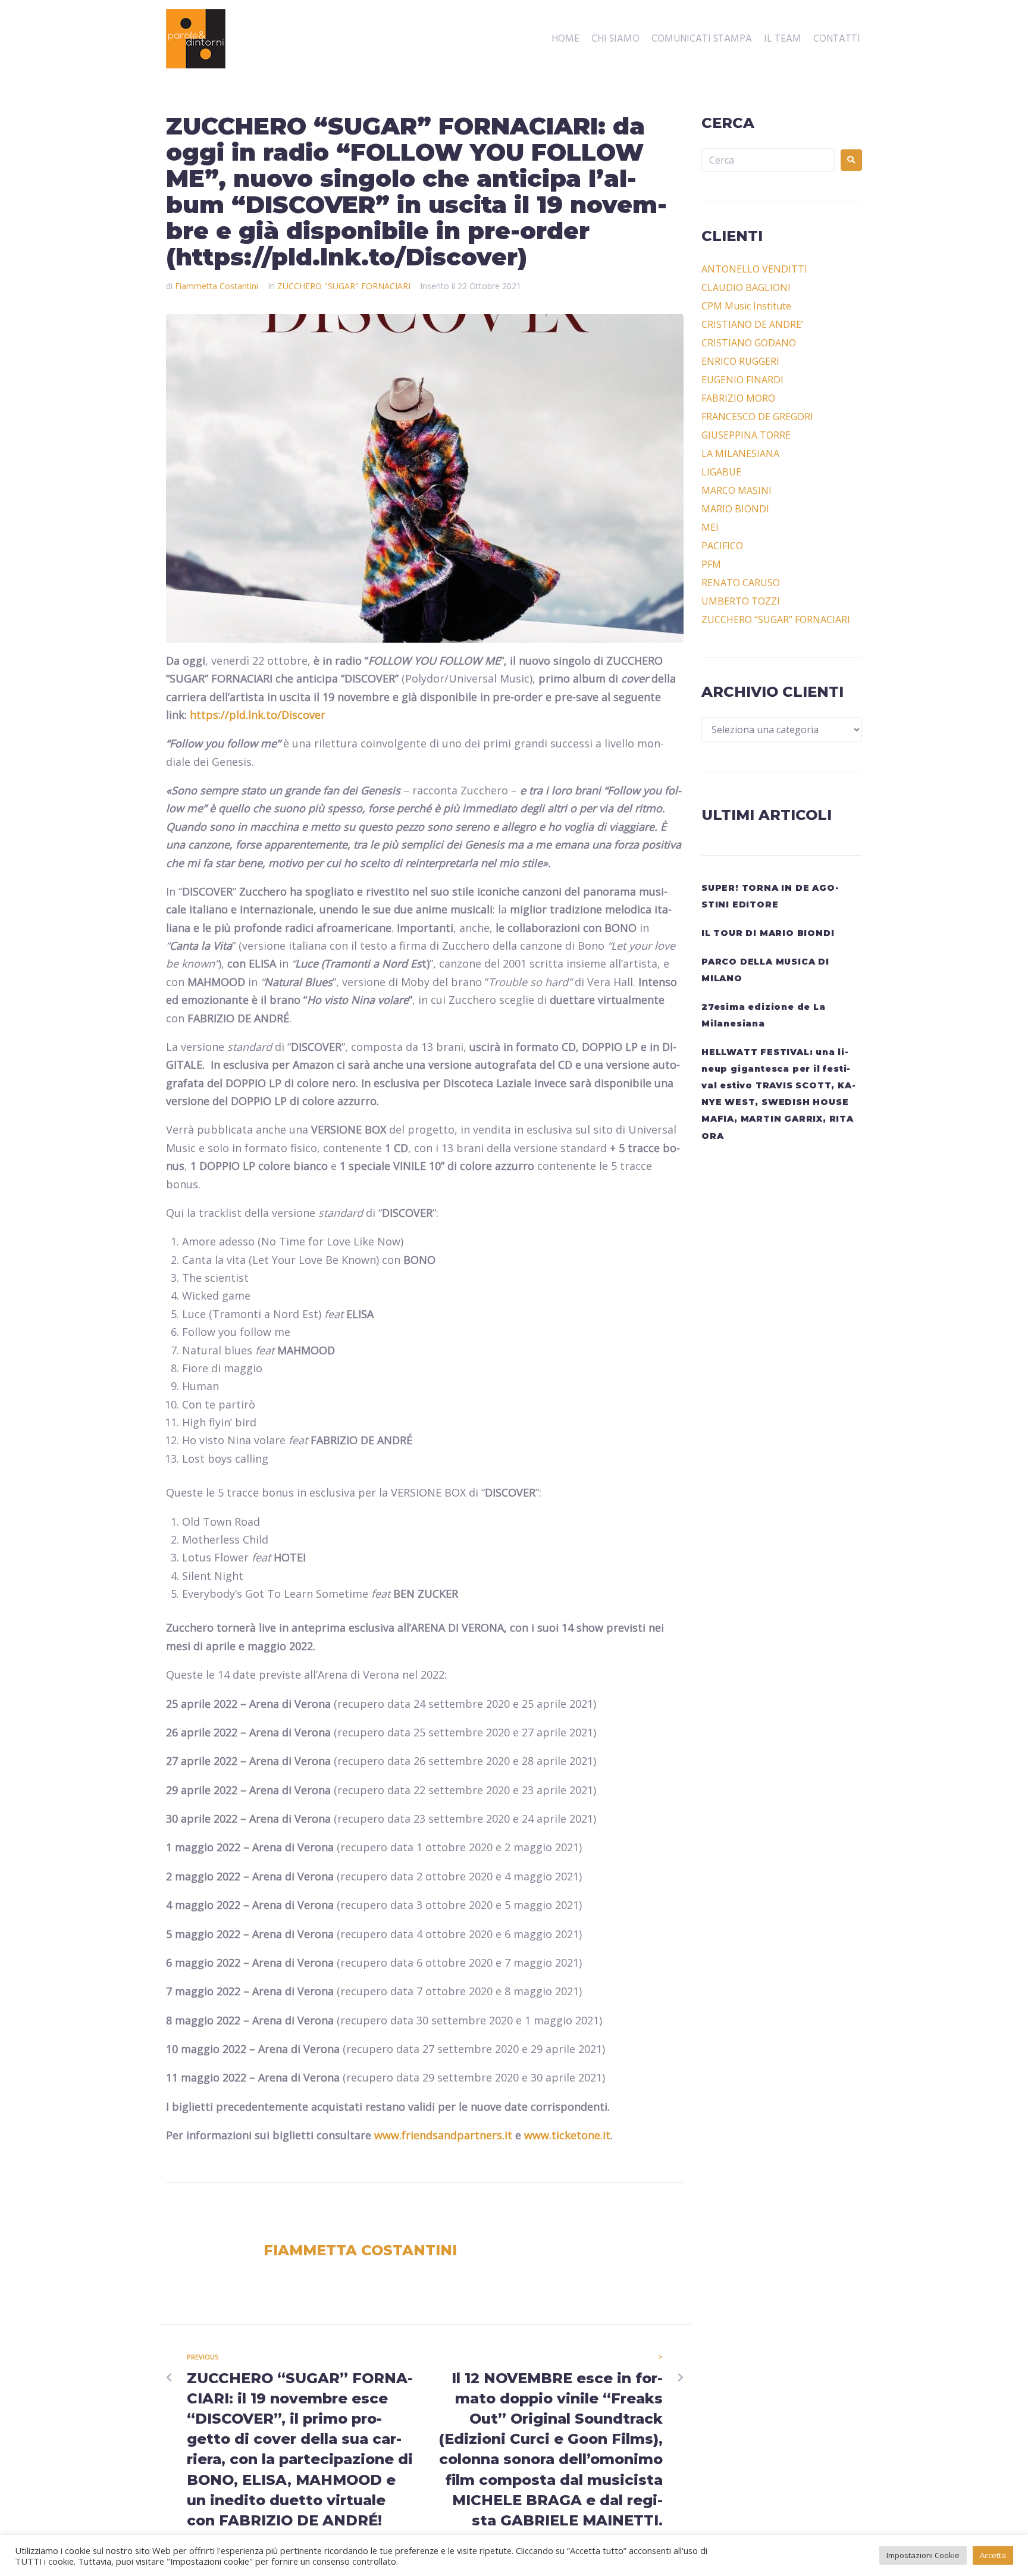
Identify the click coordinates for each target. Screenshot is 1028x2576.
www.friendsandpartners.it (443, 2135)
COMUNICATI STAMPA (702, 39)
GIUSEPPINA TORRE (746, 435)
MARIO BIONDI (735, 509)
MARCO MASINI (736, 490)
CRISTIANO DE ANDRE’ (752, 324)
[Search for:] (768, 160)
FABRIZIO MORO (738, 398)
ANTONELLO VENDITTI (754, 269)
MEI (710, 527)
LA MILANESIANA (740, 453)
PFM (711, 564)
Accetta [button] (993, 2555)
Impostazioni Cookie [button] (923, 2555)
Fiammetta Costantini (217, 286)
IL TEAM (783, 39)
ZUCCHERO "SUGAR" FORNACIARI (344, 286)
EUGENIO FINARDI (742, 380)
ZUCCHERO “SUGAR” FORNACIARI (776, 619)
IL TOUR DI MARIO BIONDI (768, 933)
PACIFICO (722, 546)
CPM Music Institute (746, 306)
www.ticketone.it (567, 2135)
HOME (565, 39)
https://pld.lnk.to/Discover (258, 715)
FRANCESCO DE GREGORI (757, 417)
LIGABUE (721, 472)
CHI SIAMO (615, 39)
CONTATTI (837, 39)
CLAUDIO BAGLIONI (746, 287)
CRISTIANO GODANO (749, 343)
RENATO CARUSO (741, 583)
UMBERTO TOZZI (741, 601)
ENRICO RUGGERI (740, 361)
